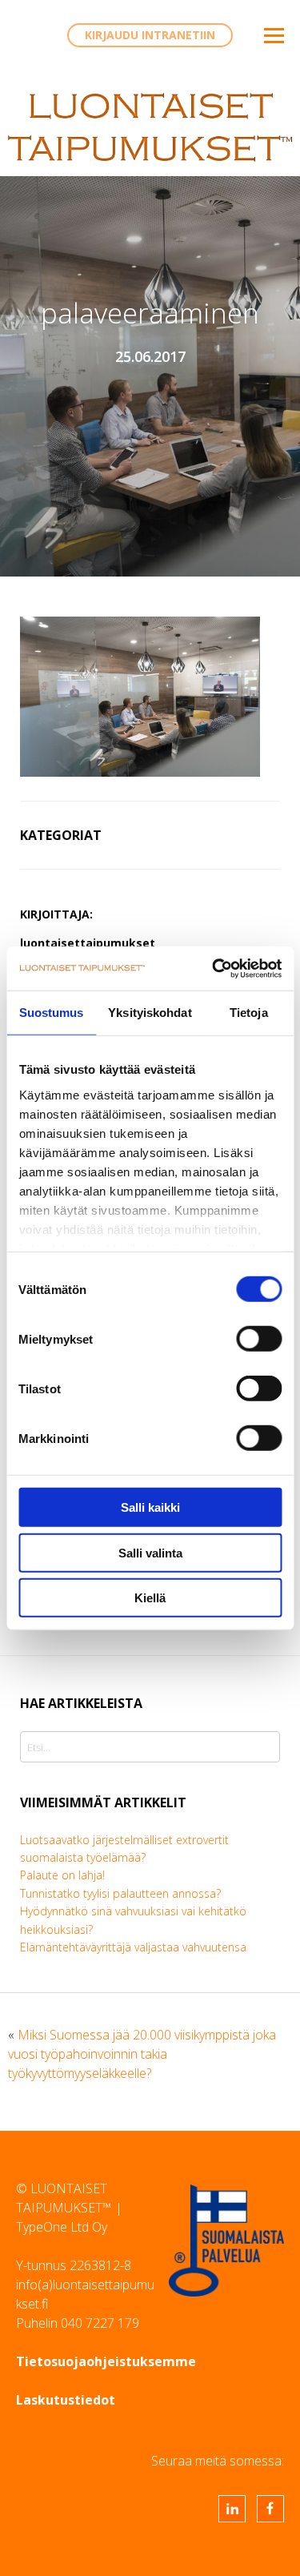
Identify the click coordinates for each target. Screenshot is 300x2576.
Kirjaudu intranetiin (150, 35)
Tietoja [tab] (249, 1013)
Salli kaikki (150, 1507)
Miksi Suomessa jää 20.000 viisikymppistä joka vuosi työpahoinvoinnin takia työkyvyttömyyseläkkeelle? (142, 2054)
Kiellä (150, 1598)
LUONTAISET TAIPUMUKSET (150, 127)
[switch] (259, 1339)
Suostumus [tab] (52, 1013)
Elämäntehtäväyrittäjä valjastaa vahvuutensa (133, 1947)
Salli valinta (150, 1552)
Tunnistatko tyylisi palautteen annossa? (120, 1893)
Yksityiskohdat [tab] (150, 1013)
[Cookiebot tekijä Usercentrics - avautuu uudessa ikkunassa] (214, 968)
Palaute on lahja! (62, 1875)
